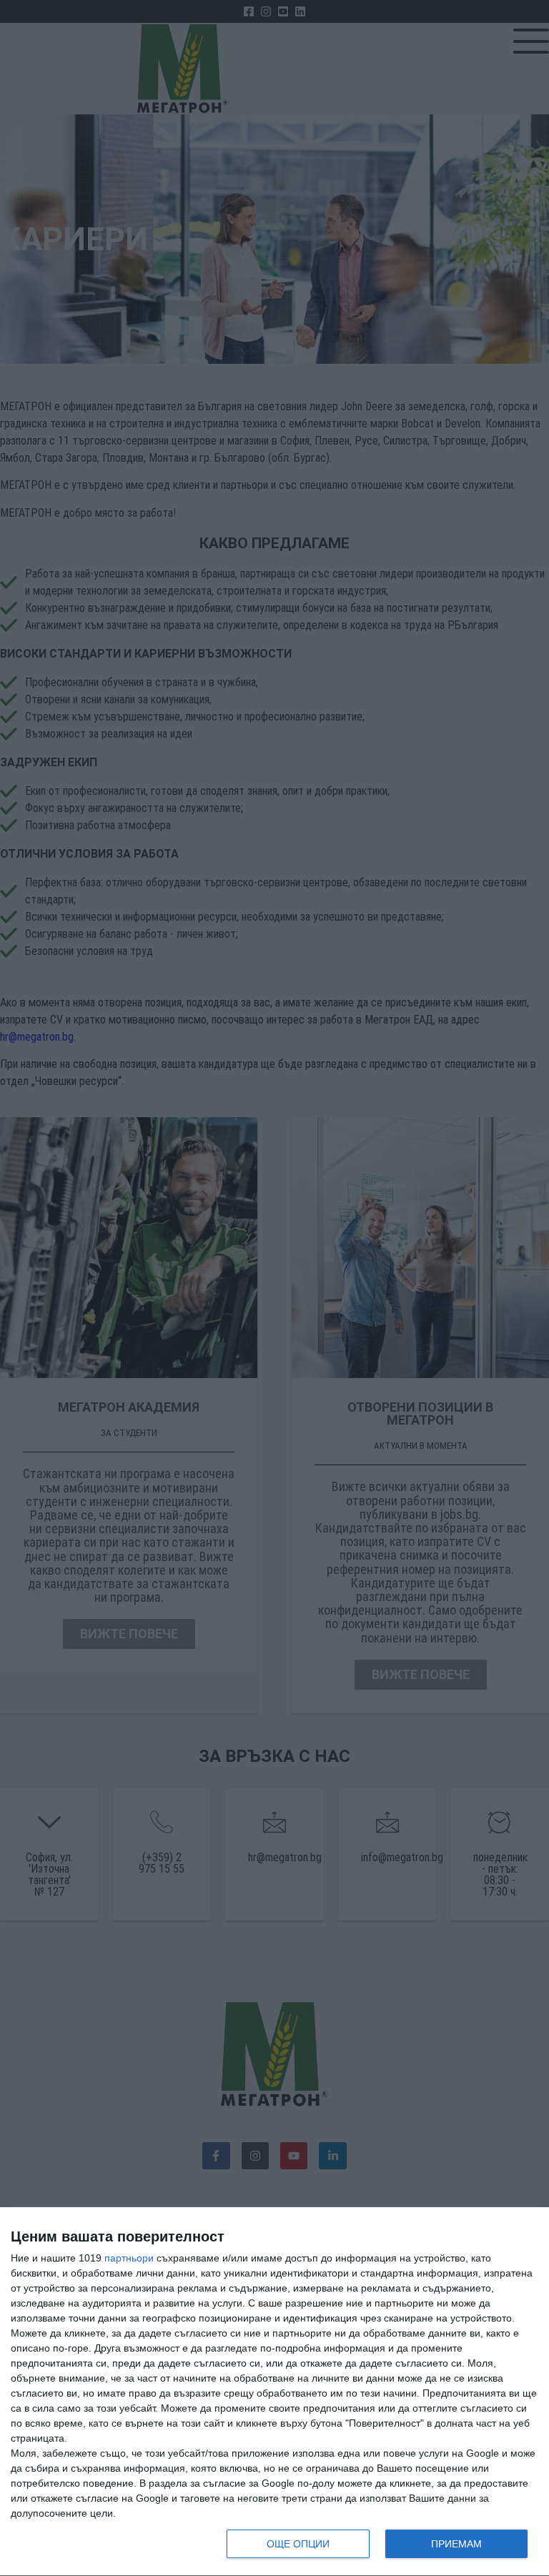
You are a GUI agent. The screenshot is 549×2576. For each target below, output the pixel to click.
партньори (129, 2258)
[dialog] (274, 2392)
